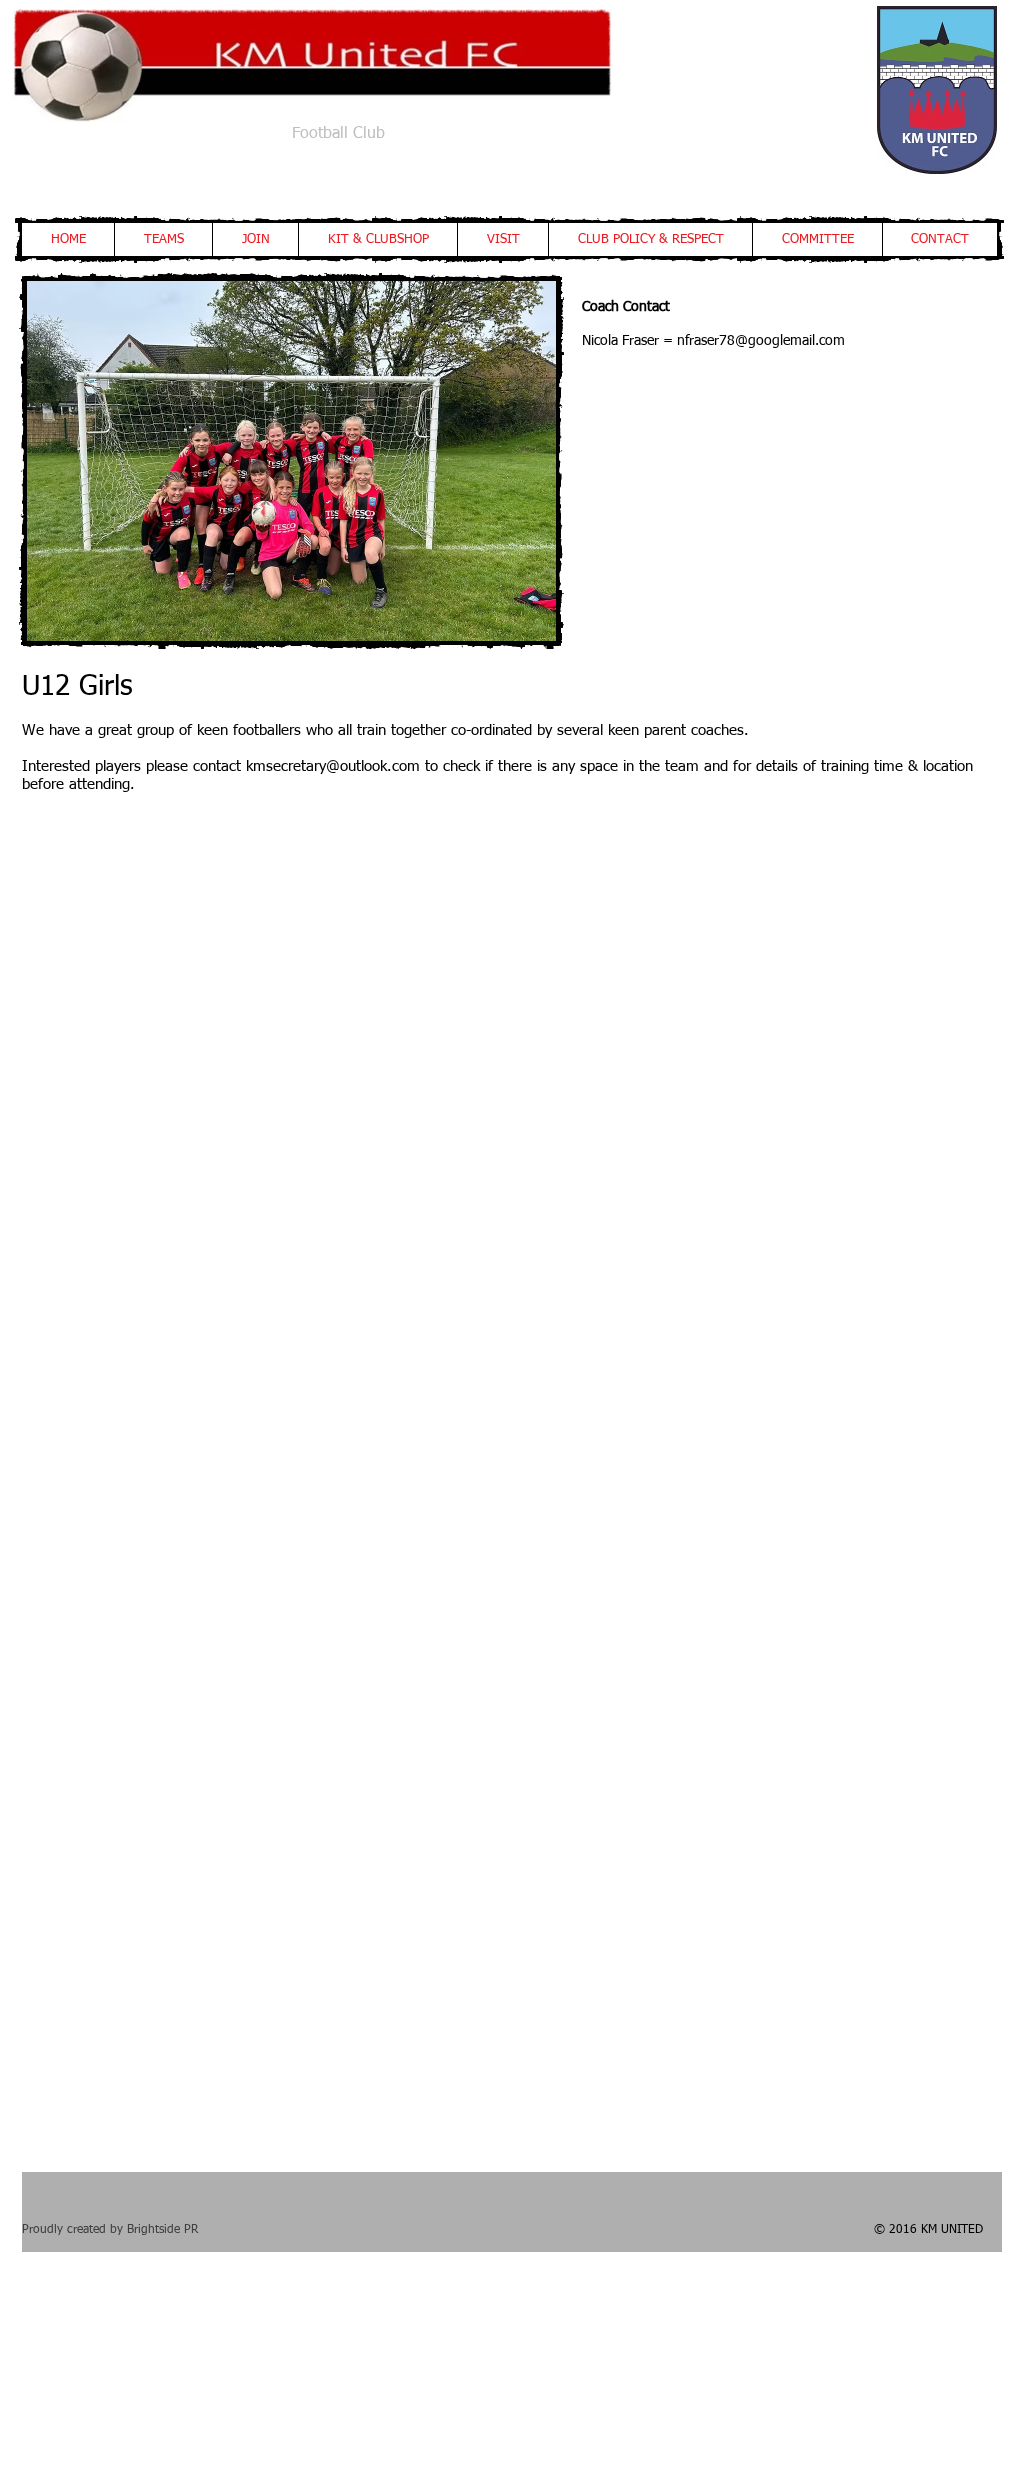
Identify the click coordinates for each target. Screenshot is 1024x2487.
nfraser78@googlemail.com (761, 341)
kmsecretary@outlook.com (333, 766)
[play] (426, 605)
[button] (163, 239)
